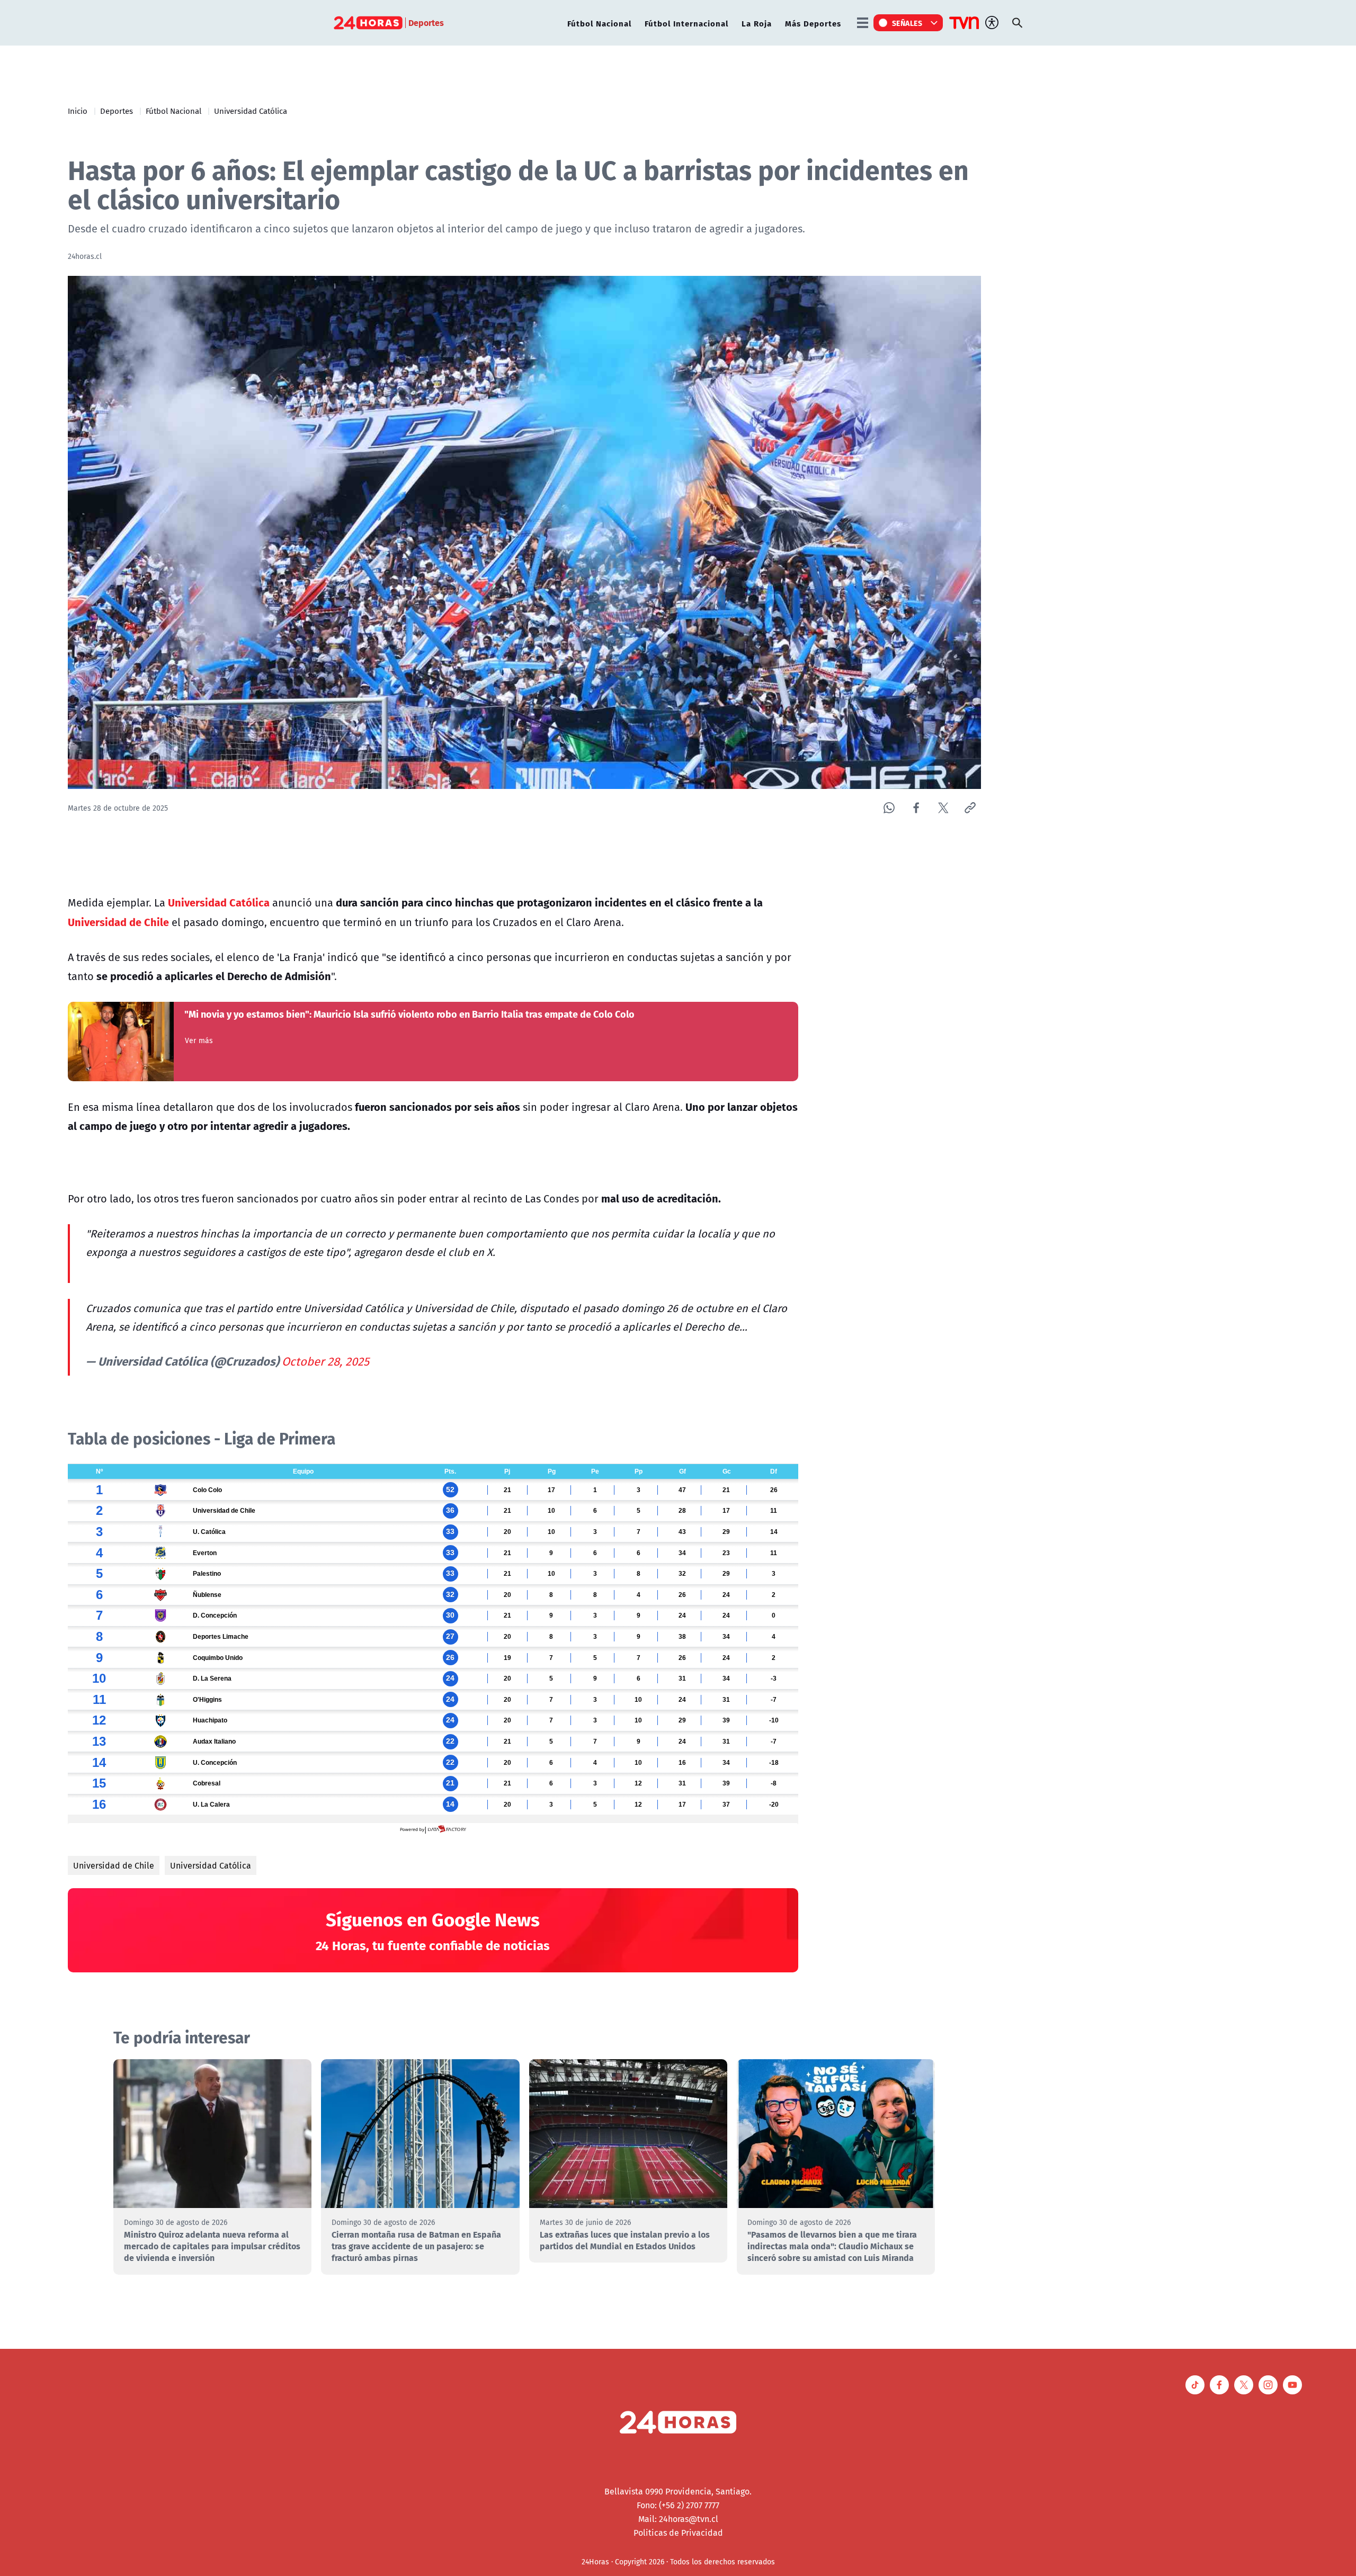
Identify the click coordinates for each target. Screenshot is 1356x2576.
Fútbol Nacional (599, 23)
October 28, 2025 (325, 1361)
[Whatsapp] (889, 808)
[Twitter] (943, 808)
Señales (907, 23)
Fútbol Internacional (686, 23)
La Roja (757, 23)
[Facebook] (916, 808)
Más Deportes (813, 23)
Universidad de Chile (114, 1865)
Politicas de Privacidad (678, 2533)
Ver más (199, 1040)
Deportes (117, 111)
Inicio (78, 111)
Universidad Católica (251, 111)
